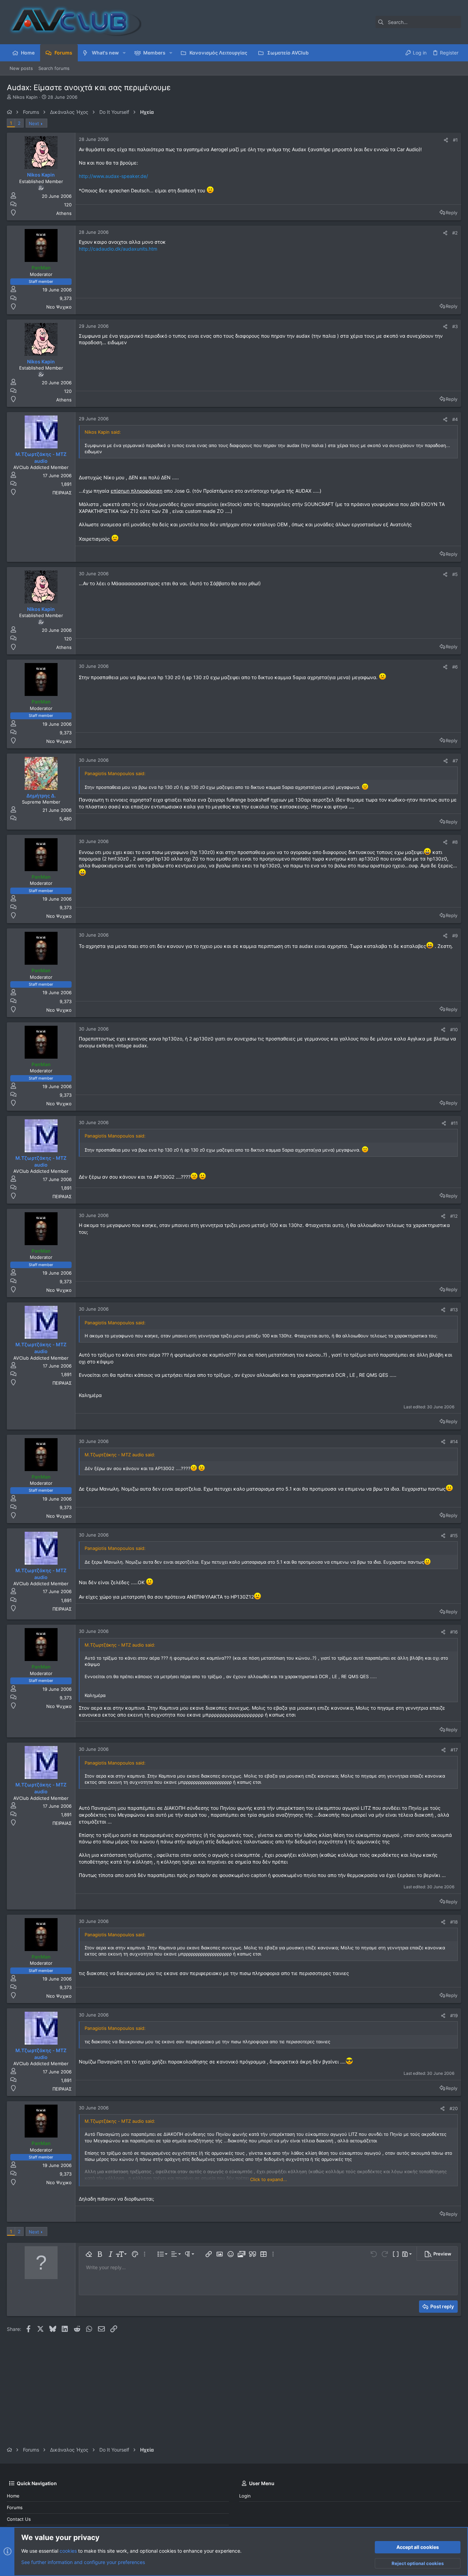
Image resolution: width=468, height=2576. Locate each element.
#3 (455, 326)
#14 (454, 1442)
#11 (454, 1123)
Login (245, 2496)
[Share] (446, 140)
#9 (455, 936)
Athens (64, 213)
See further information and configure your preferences (83, 2562)
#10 (454, 1030)
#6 (455, 667)
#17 (454, 1750)
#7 (455, 761)
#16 (454, 1632)
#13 (454, 1310)
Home (13, 2496)
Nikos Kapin (25, 97)
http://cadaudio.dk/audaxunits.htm (118, 249)
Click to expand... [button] (269, 2179)
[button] (124, 53)
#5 (455, 574)
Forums (15, 2507)
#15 (454, 1536)
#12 (454, 1216)
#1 (455, 140)
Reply (452, 213)
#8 (455, 842)
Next (34, 123)
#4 (455, 419)
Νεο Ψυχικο (59, 307)
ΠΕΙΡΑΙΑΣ (62, 493)
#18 (454, 1922)
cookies (68, 2551)
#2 (455, 233)
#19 (454, 2015)
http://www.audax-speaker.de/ (113, 176)
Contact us (19, 2519)
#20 (454, 2108)
